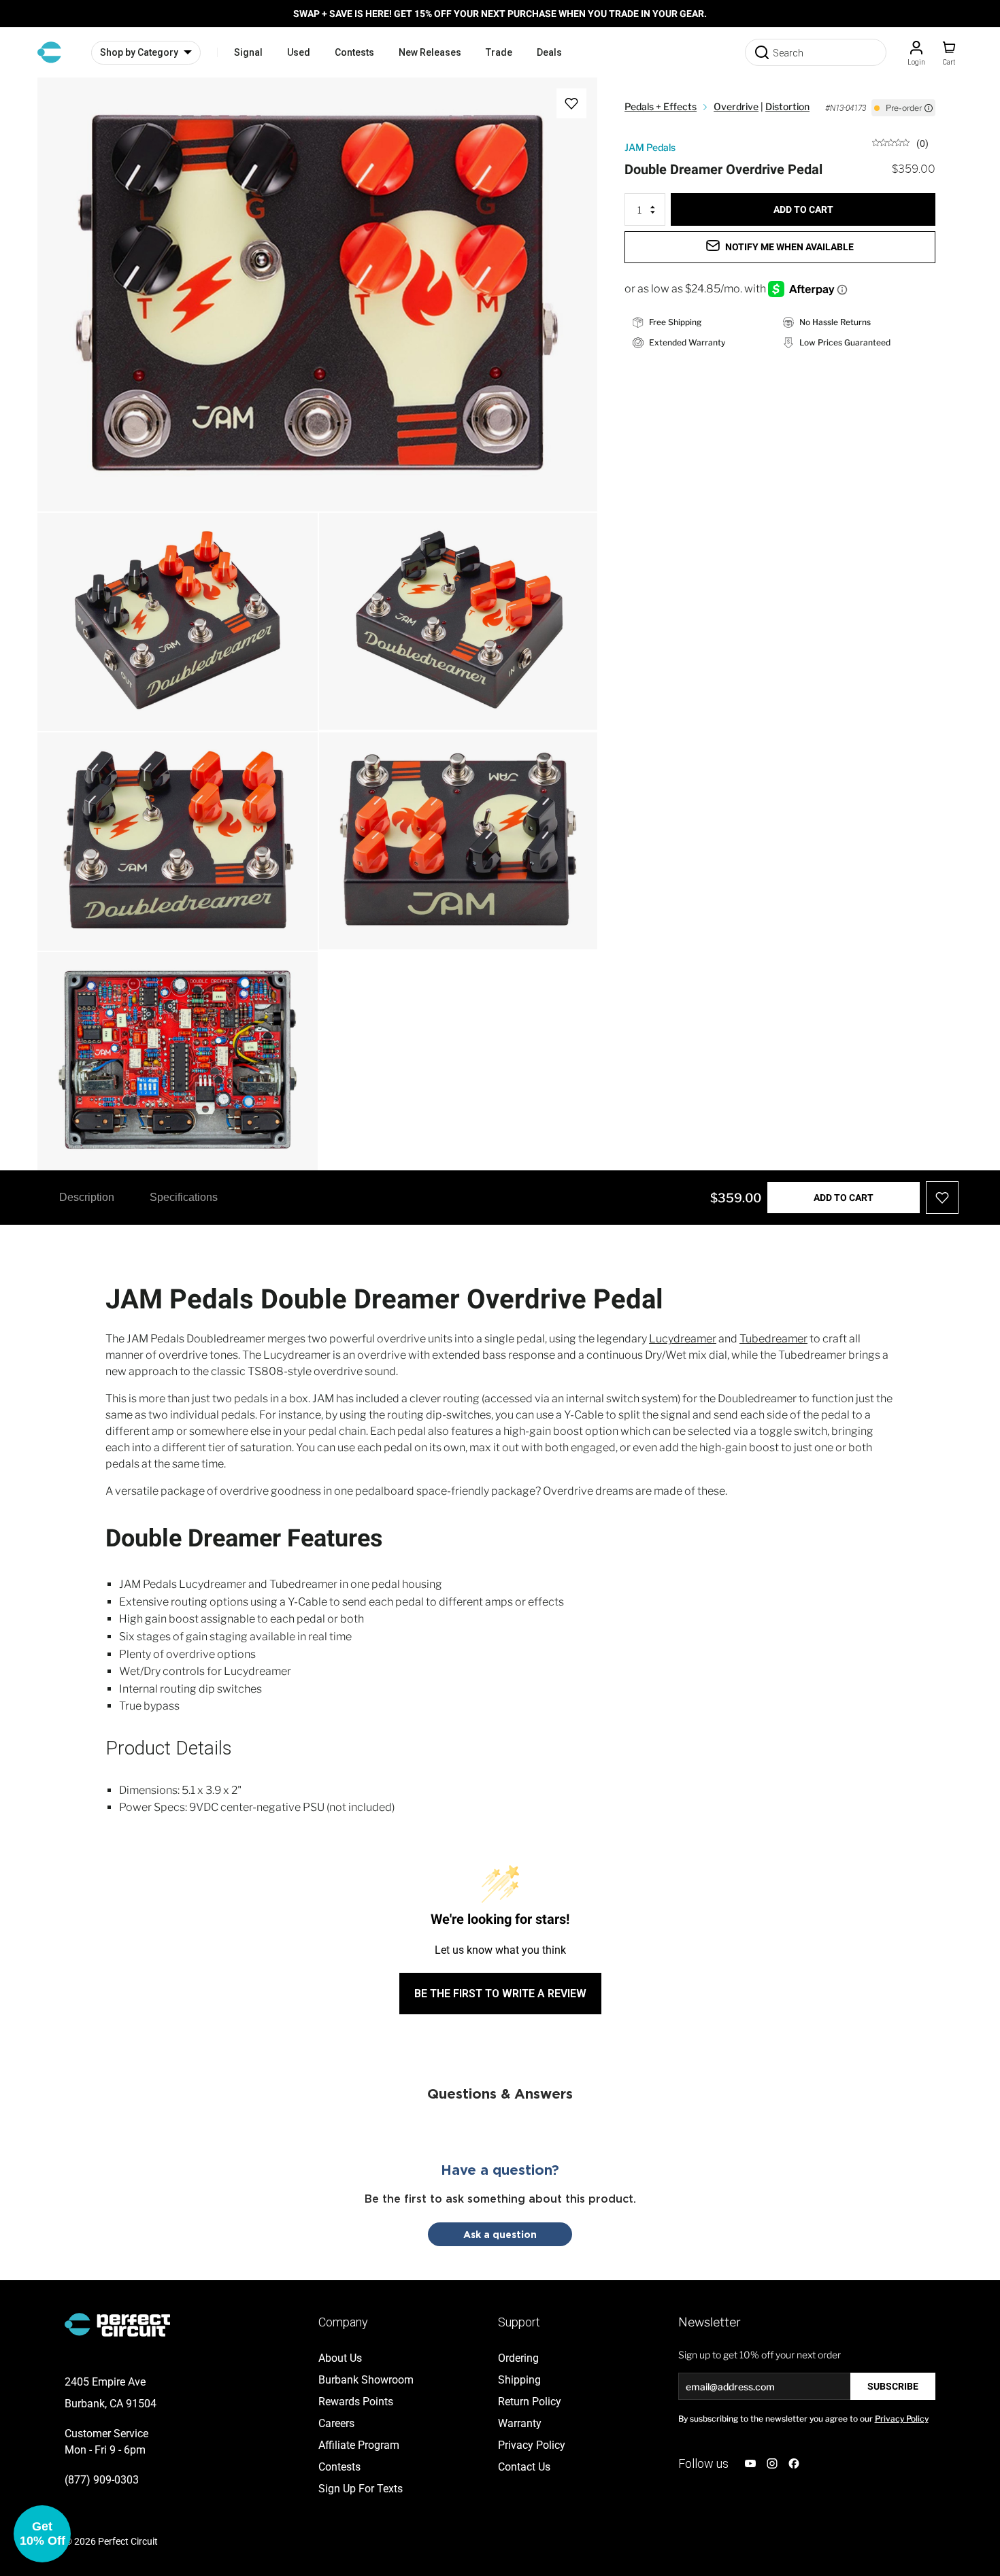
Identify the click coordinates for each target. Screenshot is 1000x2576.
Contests (354, 52)
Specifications (184, 1197)
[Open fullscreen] (62, 102)
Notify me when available (789, 247)
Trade (499, 52)
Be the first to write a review (500, 1994)
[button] (42, 2534)
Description (87, 1197)
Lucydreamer (683, 1339)
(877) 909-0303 (102, 2480)
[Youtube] (750, 2463)
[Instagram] (772, 2463)
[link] (900, 142)
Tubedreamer (773, 1339)
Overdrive (736, 106)
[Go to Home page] (49, 52)
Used (299, 52)
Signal (248, 52)
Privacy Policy (902, 2419)
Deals (549, 52)
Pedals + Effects (661, 106)
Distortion (787, 106)
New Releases (430, 52)
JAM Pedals (650, 147)
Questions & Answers (500, 2093)
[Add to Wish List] (571, 103)
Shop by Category (139, 52)
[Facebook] (794, 2463)
